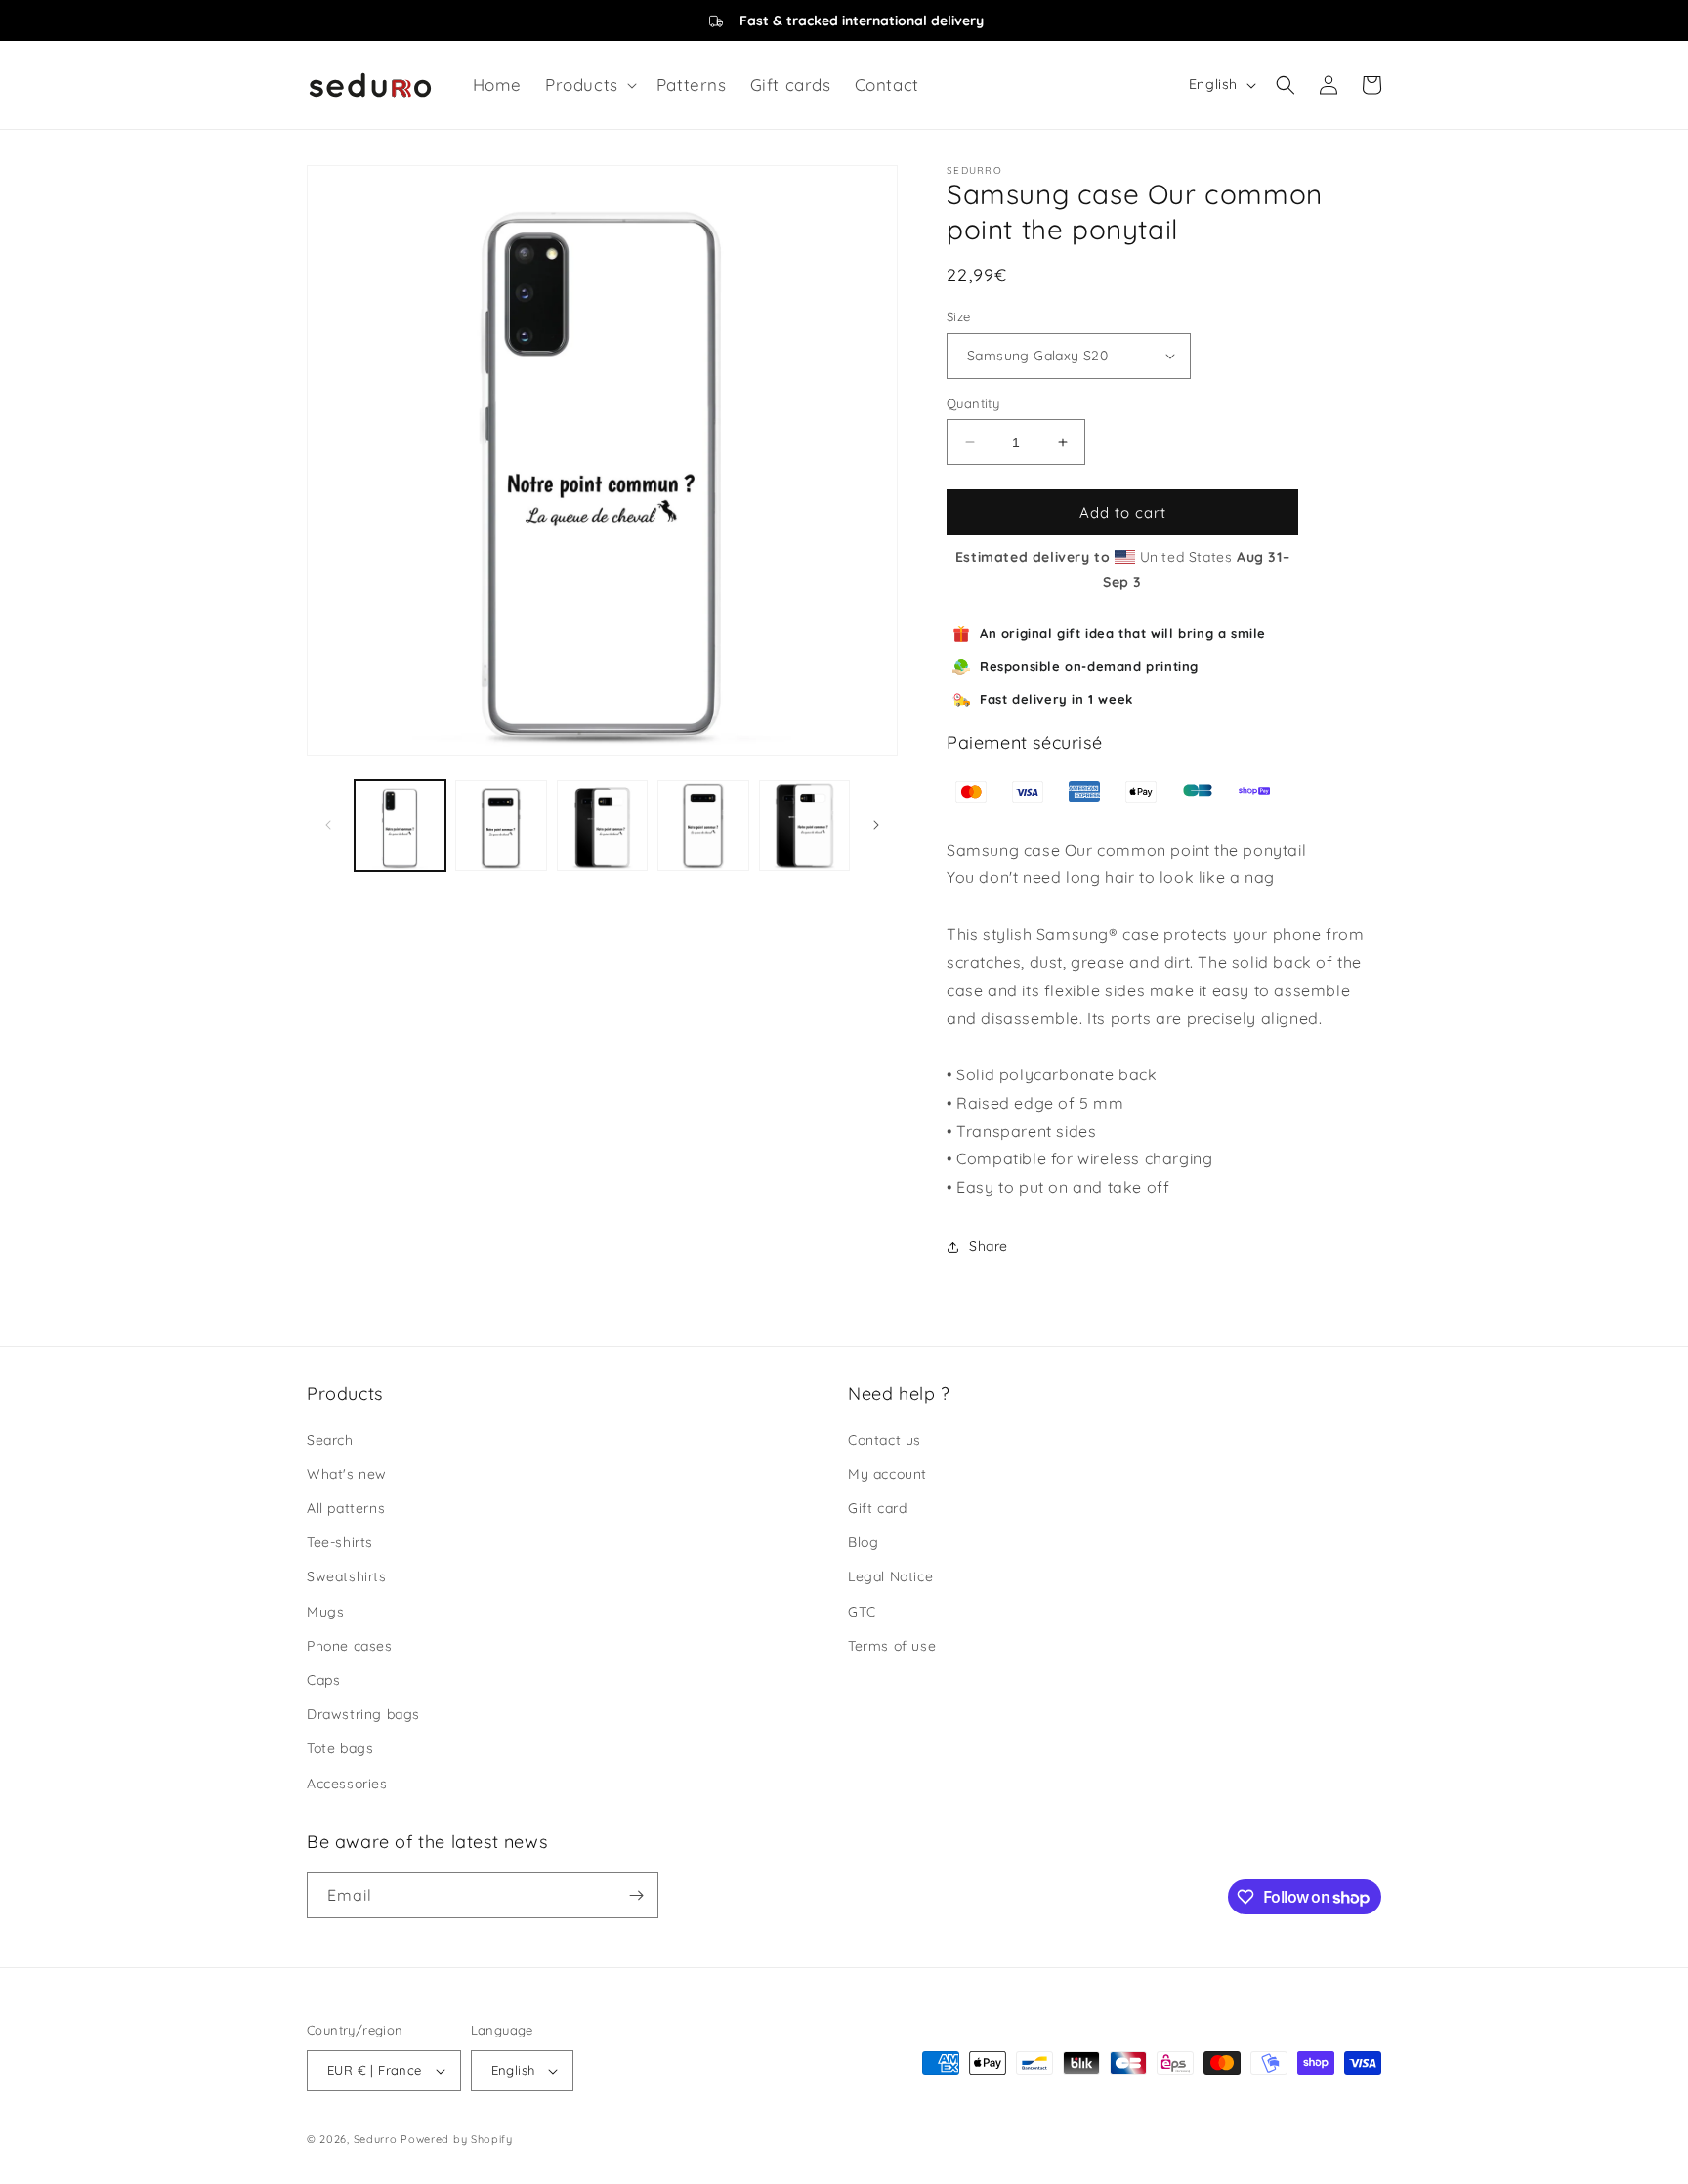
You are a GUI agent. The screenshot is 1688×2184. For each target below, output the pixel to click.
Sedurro (376, 2139)
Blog (863, 1542)
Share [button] (989, 1246)
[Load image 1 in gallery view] (400, 826)
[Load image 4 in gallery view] (703, 826)
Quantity (973, 403)
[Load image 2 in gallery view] (501, 826)
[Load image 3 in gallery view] (602, 826)
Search (330, 1440)
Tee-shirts (340, 1542)
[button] (589, 85)
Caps (323, 1680)
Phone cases (350, 1646)
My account (887, 1474)
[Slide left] (328, 825)
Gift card (877, 1508)
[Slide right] (876, 825)
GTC (862, 1612)
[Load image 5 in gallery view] (804, 826)
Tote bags (340, 1748)
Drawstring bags (363, 1714)
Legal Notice (890, 1576)
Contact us (885, 1440)
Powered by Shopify (457, 2139)
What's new (347, 1474)
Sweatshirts (347, 1576)
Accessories (347, 1784)
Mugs (325, 1612)
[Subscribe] (636, 1895)
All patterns (346, 1508)
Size (959, 316)
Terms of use (892, 1646)
